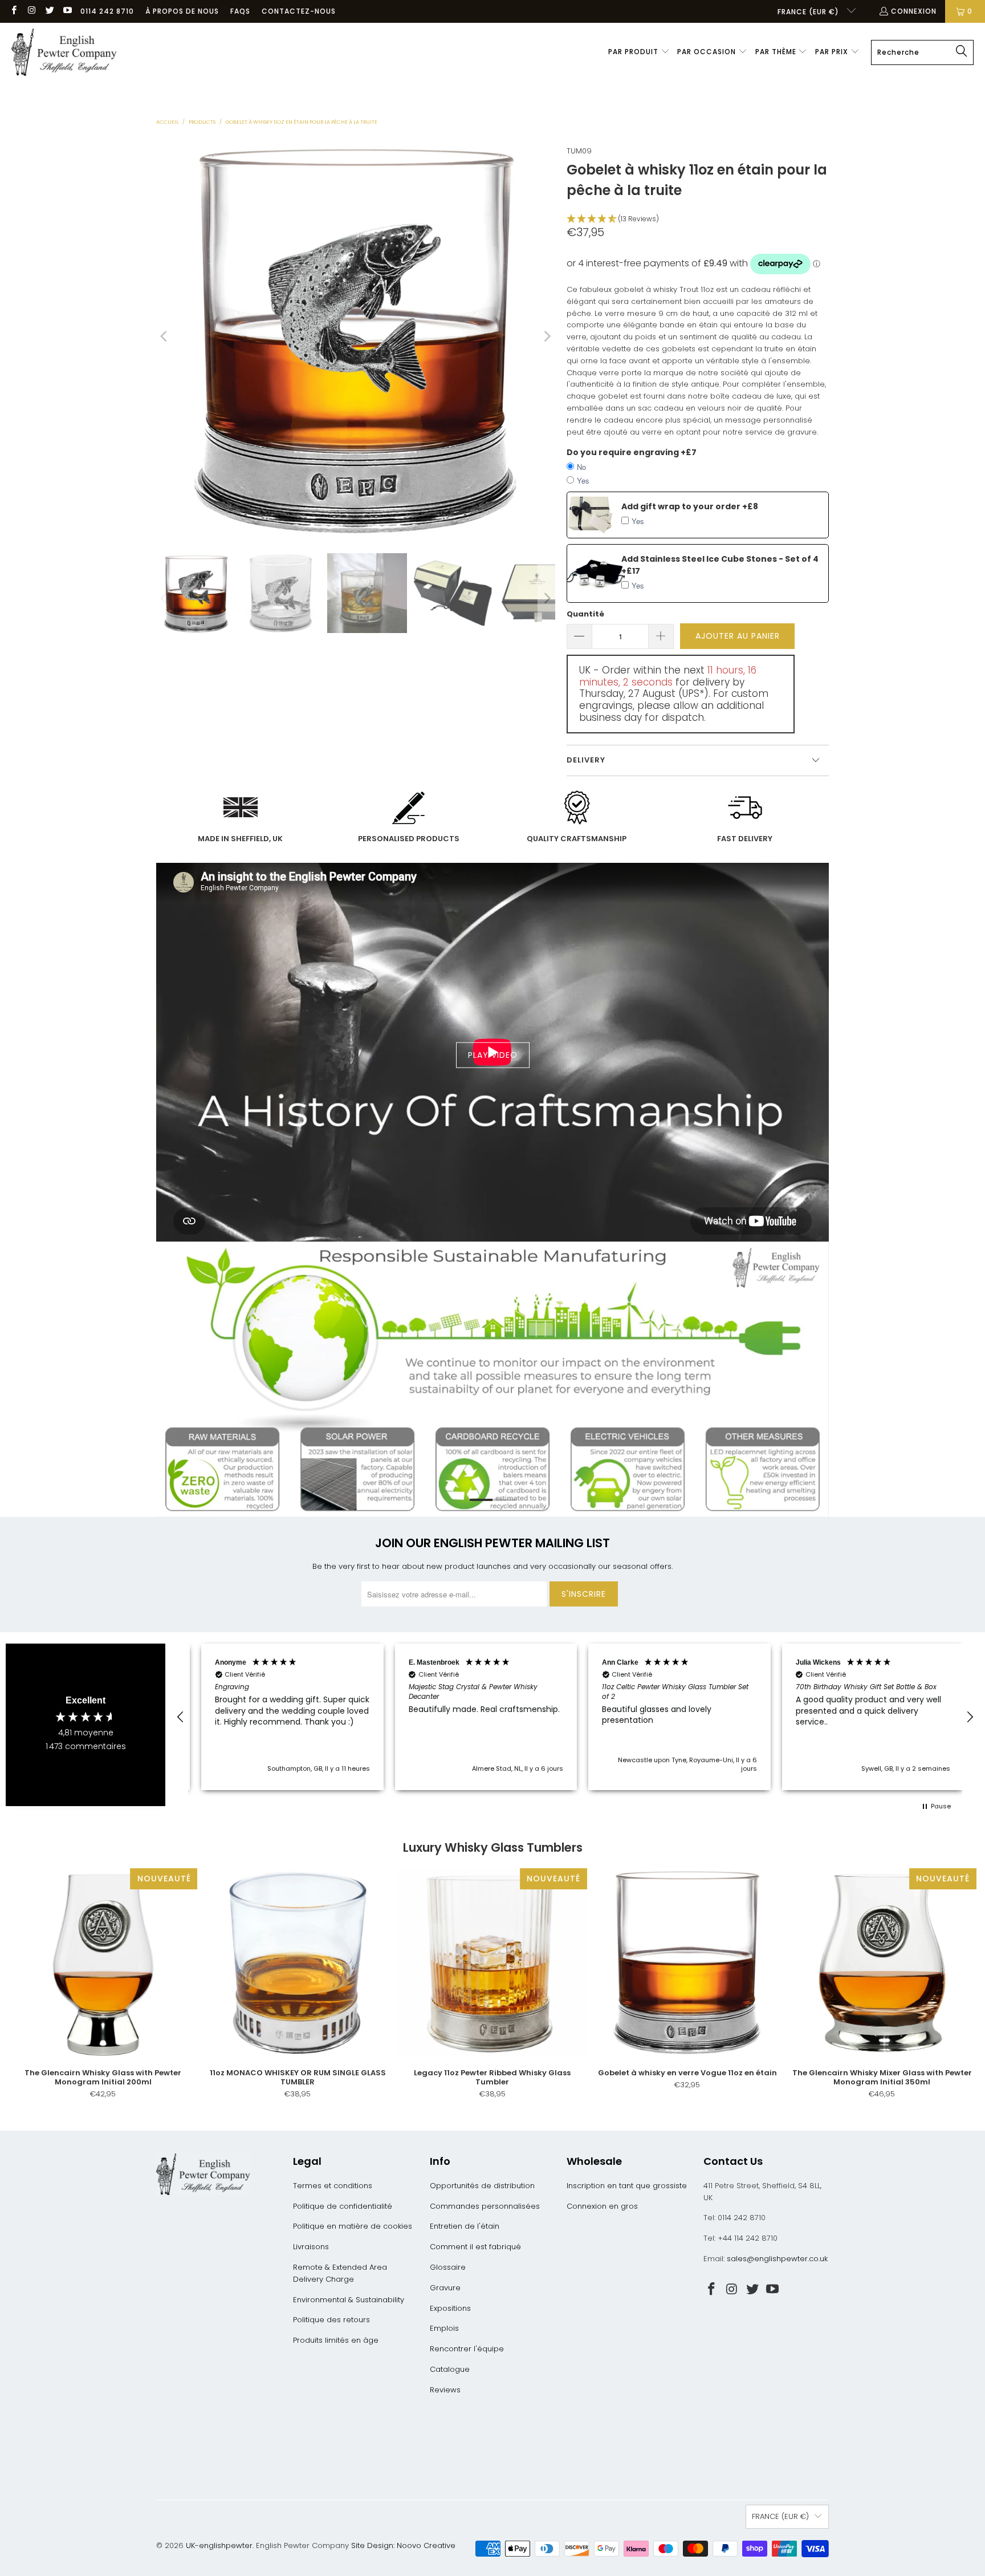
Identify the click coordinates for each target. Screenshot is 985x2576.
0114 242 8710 (107, 11)
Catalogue (450, 2369)
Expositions (450, 2308)
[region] (575, 1717)
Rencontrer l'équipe (467, 2349)
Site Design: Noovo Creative (403, 2545)
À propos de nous (182, 11)
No (581, 467)
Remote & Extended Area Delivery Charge (340, 2273)
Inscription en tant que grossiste (627, 2186)
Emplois (444, 2328)
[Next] (547, 336)
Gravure (445, 2288)
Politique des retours (331, 2320)
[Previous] (165, 336)
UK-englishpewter (219, 2545)
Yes (583, 480)
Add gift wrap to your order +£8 (690, 506)
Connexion (914, 11)
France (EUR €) (809, 12)
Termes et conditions (333, 2186)
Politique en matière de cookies (353, 2226)
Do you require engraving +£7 (632, 452)
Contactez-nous (299, 11)
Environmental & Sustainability (349, 2300)
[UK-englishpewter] (64, 52)
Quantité (585, 614)
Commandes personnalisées (485, 2206)
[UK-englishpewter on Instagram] (31, 11)
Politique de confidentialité (343, 2206)
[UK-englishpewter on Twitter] (49, 11)
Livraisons (311, 2247)
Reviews (445, 2390)
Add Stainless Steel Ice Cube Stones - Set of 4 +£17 (720, 565)
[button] (639, 52)
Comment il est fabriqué (475, 2247)
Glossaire (448, 2267)
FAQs (240, 11)
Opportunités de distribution (482, 2186)
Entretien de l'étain (465, 2226)
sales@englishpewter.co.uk (777, 2259)
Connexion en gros (602, 2206)
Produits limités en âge (336, 2340)
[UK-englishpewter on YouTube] (67, 11)
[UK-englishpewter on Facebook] (13, 11)
